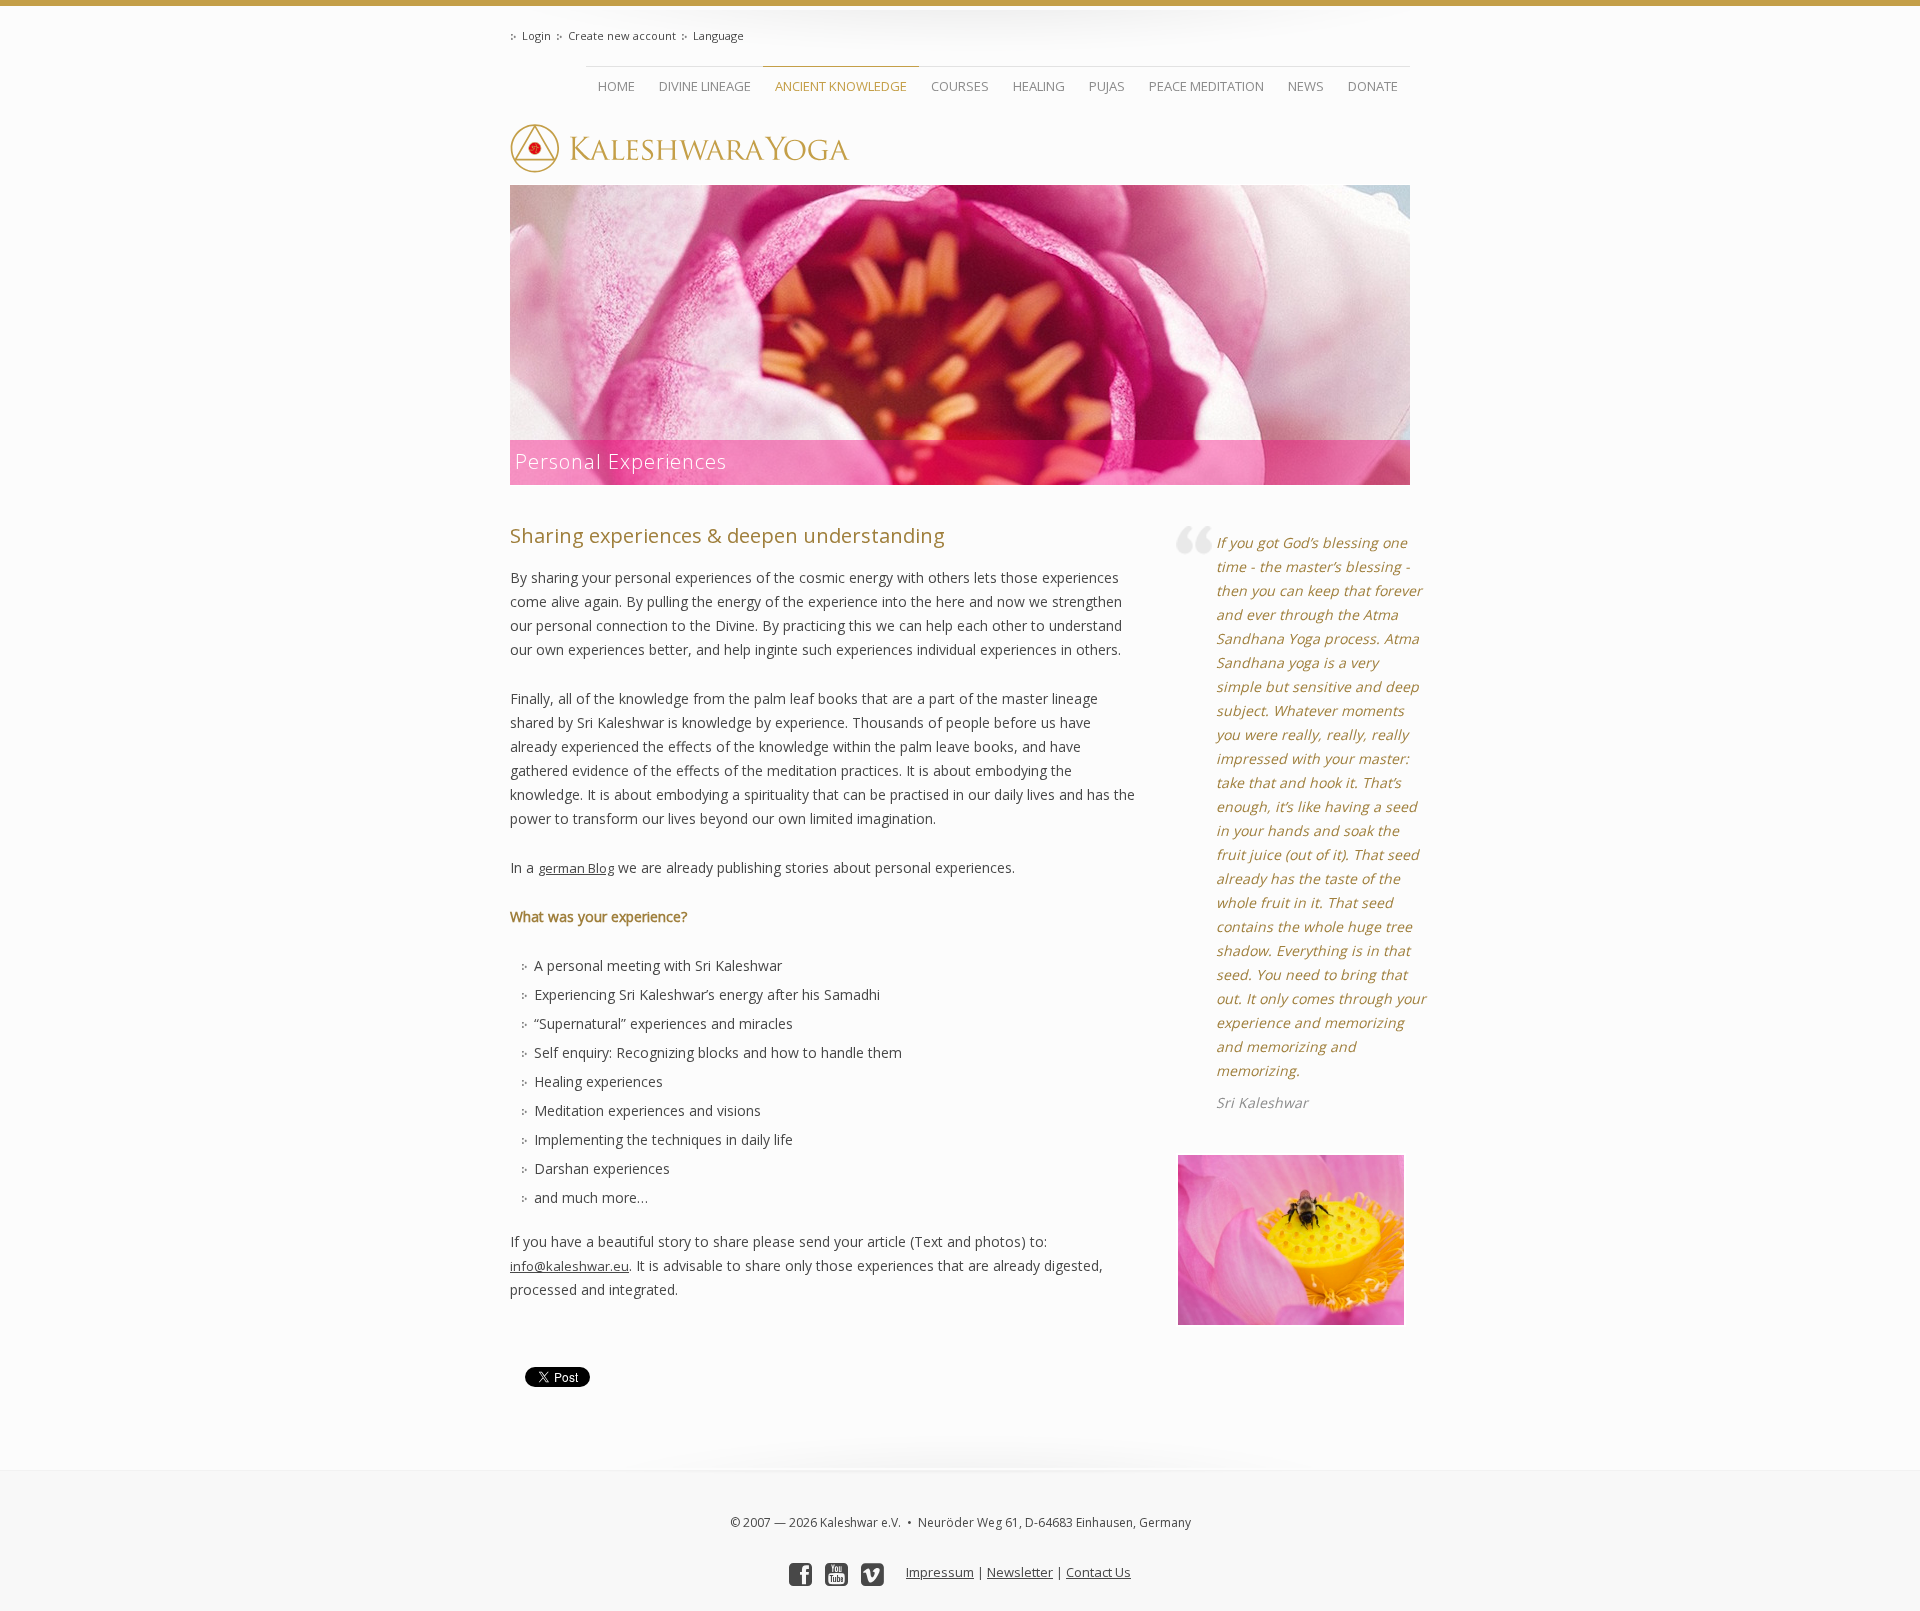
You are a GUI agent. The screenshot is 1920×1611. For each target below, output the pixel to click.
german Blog (576, 868)
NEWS (1306, 86)
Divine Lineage (705, 86)
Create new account (622, 35)
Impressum (940, 1572)
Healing (1039, 86)
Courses (960, 86)
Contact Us (1098, 1572)
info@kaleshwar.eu (569, 1266)
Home (616, 86)
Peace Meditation (1206, 86)
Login (536, 35)
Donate (1373, 86)
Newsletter (1020, 1572)
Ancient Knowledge (841, 86)
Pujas (1107, 86)
